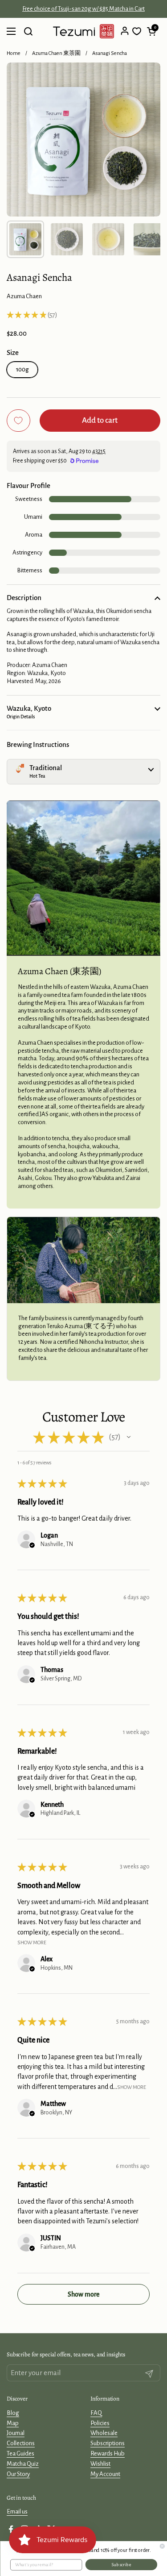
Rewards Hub (108, 2453)
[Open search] (28, 31)
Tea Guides (20, 2453)
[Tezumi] (83, 31)
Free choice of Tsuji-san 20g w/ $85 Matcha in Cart (83, 9)
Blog (13, 2413)
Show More (32, 1943)
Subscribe (121, 2565)
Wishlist (100, 2464)
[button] (151, 31)
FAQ (96, 2413)
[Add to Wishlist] (18, 421)
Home (14, 53)
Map (13, 2423)
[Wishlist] (137, 31)
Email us (17, 2511)
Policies (100, 2423)
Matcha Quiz (23, 2464)
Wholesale (104, 2433)
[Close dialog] (162, 2546)
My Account (105, 2474)
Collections (21, 2443)
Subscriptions (108, 2443)
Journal (16, 2433)
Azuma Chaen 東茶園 (56, 53)
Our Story (18, 2474)
